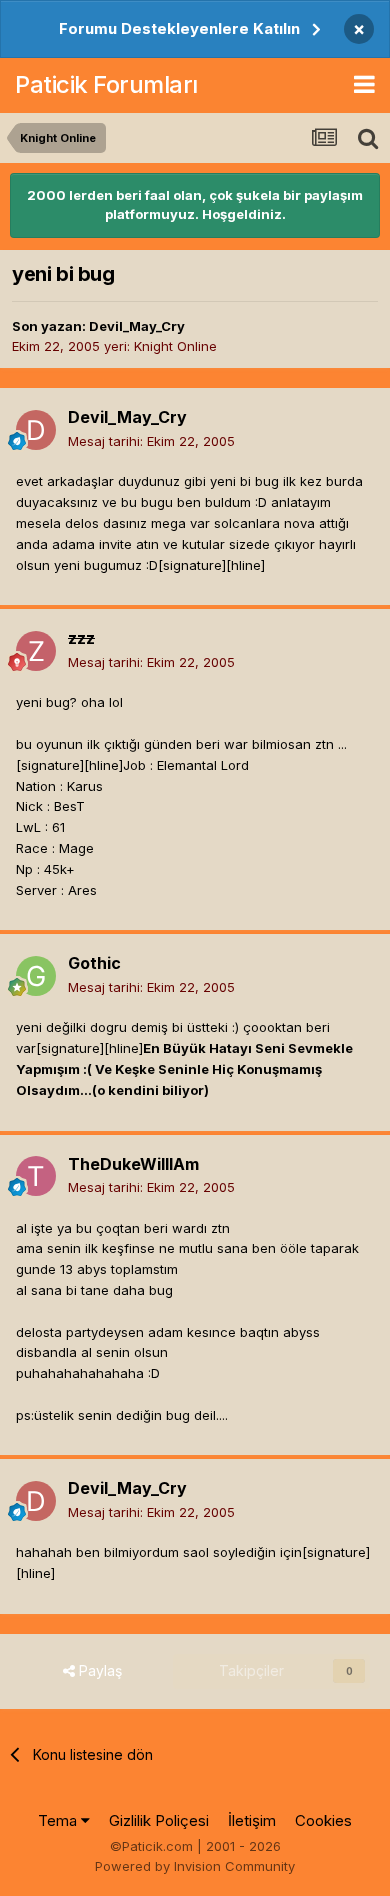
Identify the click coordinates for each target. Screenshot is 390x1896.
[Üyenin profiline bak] (36, 430)
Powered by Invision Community (195, 1866)
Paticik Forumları (106, 84)
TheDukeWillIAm (133, 1164)
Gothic (94, 963)
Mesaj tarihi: (151, 441)
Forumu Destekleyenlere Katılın (179, 28)
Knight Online (175, 346)
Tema (59, 1820)
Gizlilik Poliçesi (159, 1820)
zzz (81, 638)
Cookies (323, 1820)
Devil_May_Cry (137, 326)
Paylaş (98, 1670)
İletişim (252, 1820)
